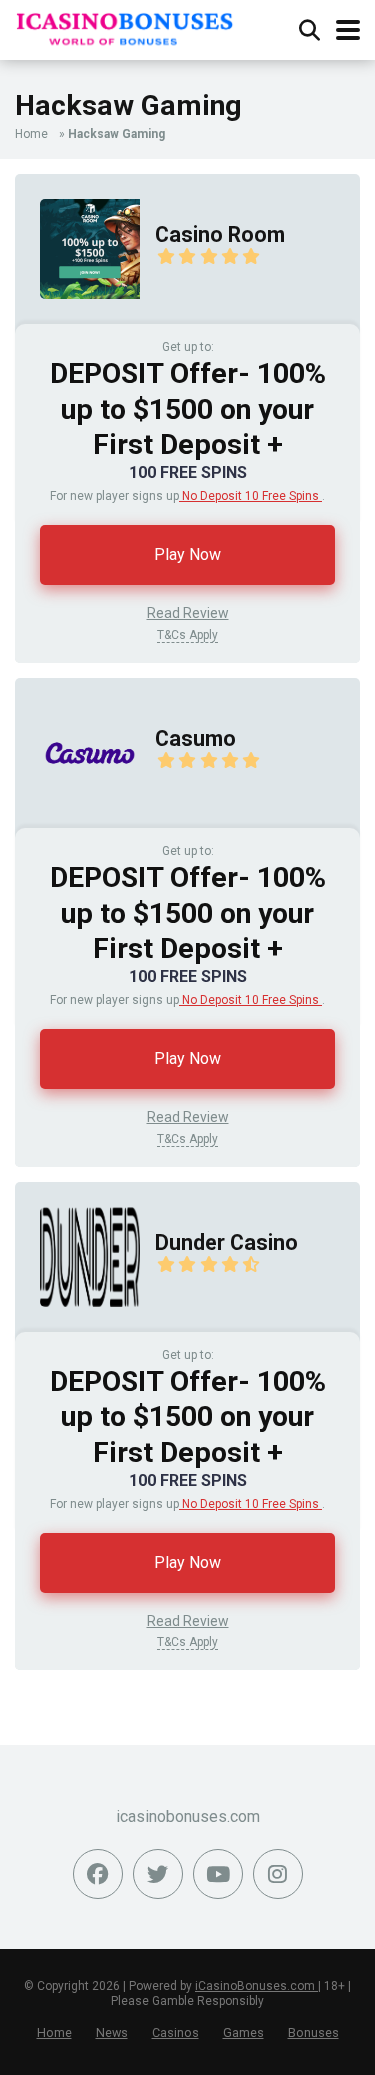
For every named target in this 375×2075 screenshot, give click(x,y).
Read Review (188, 613)
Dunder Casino (226, 1242)
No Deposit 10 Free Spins (250, 496)
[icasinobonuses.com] (125, 26)
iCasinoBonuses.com (256, 1986)
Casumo (195, 738)
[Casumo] (77, 822)
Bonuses (313, 2032)
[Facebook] (98, 1874)
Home (31, 134)
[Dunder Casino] (77, 1326)
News (112, 2032)
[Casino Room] (77, 318)
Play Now (187, 554)
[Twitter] (158, 1874)
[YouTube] (218, 1874)
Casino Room (220, 234)
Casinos (175, 2032)
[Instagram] (278, 1874)
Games (243, 2032)
